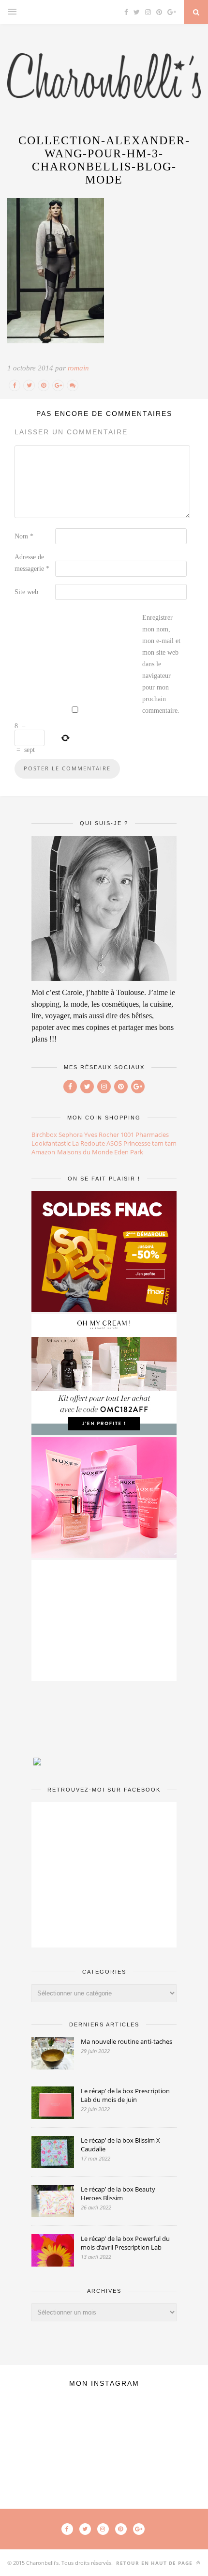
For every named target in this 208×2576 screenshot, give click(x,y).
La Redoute (89, 1143)
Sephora (71, 1135)
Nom (24, 536)
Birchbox (44, 1135)
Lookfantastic (51, 1143)
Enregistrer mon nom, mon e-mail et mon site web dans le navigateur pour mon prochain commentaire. (161, 664)
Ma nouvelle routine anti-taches (126, 2041)
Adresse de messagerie (32, 563)
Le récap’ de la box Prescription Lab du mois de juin (125, 2095)
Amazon (43, 1152)
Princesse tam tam (150, 1143)
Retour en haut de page (155, 2563)
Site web (26, 592)
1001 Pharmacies (145, 1135)
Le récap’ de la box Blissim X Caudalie (120, 2145)
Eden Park (129, 1152)
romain (78, 368)
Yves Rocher (102, 1135)
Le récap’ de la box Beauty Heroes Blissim (118, 2193)
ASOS (114, 1143)
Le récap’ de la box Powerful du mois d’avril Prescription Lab (125, 2243)
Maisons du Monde (85, 1152)
